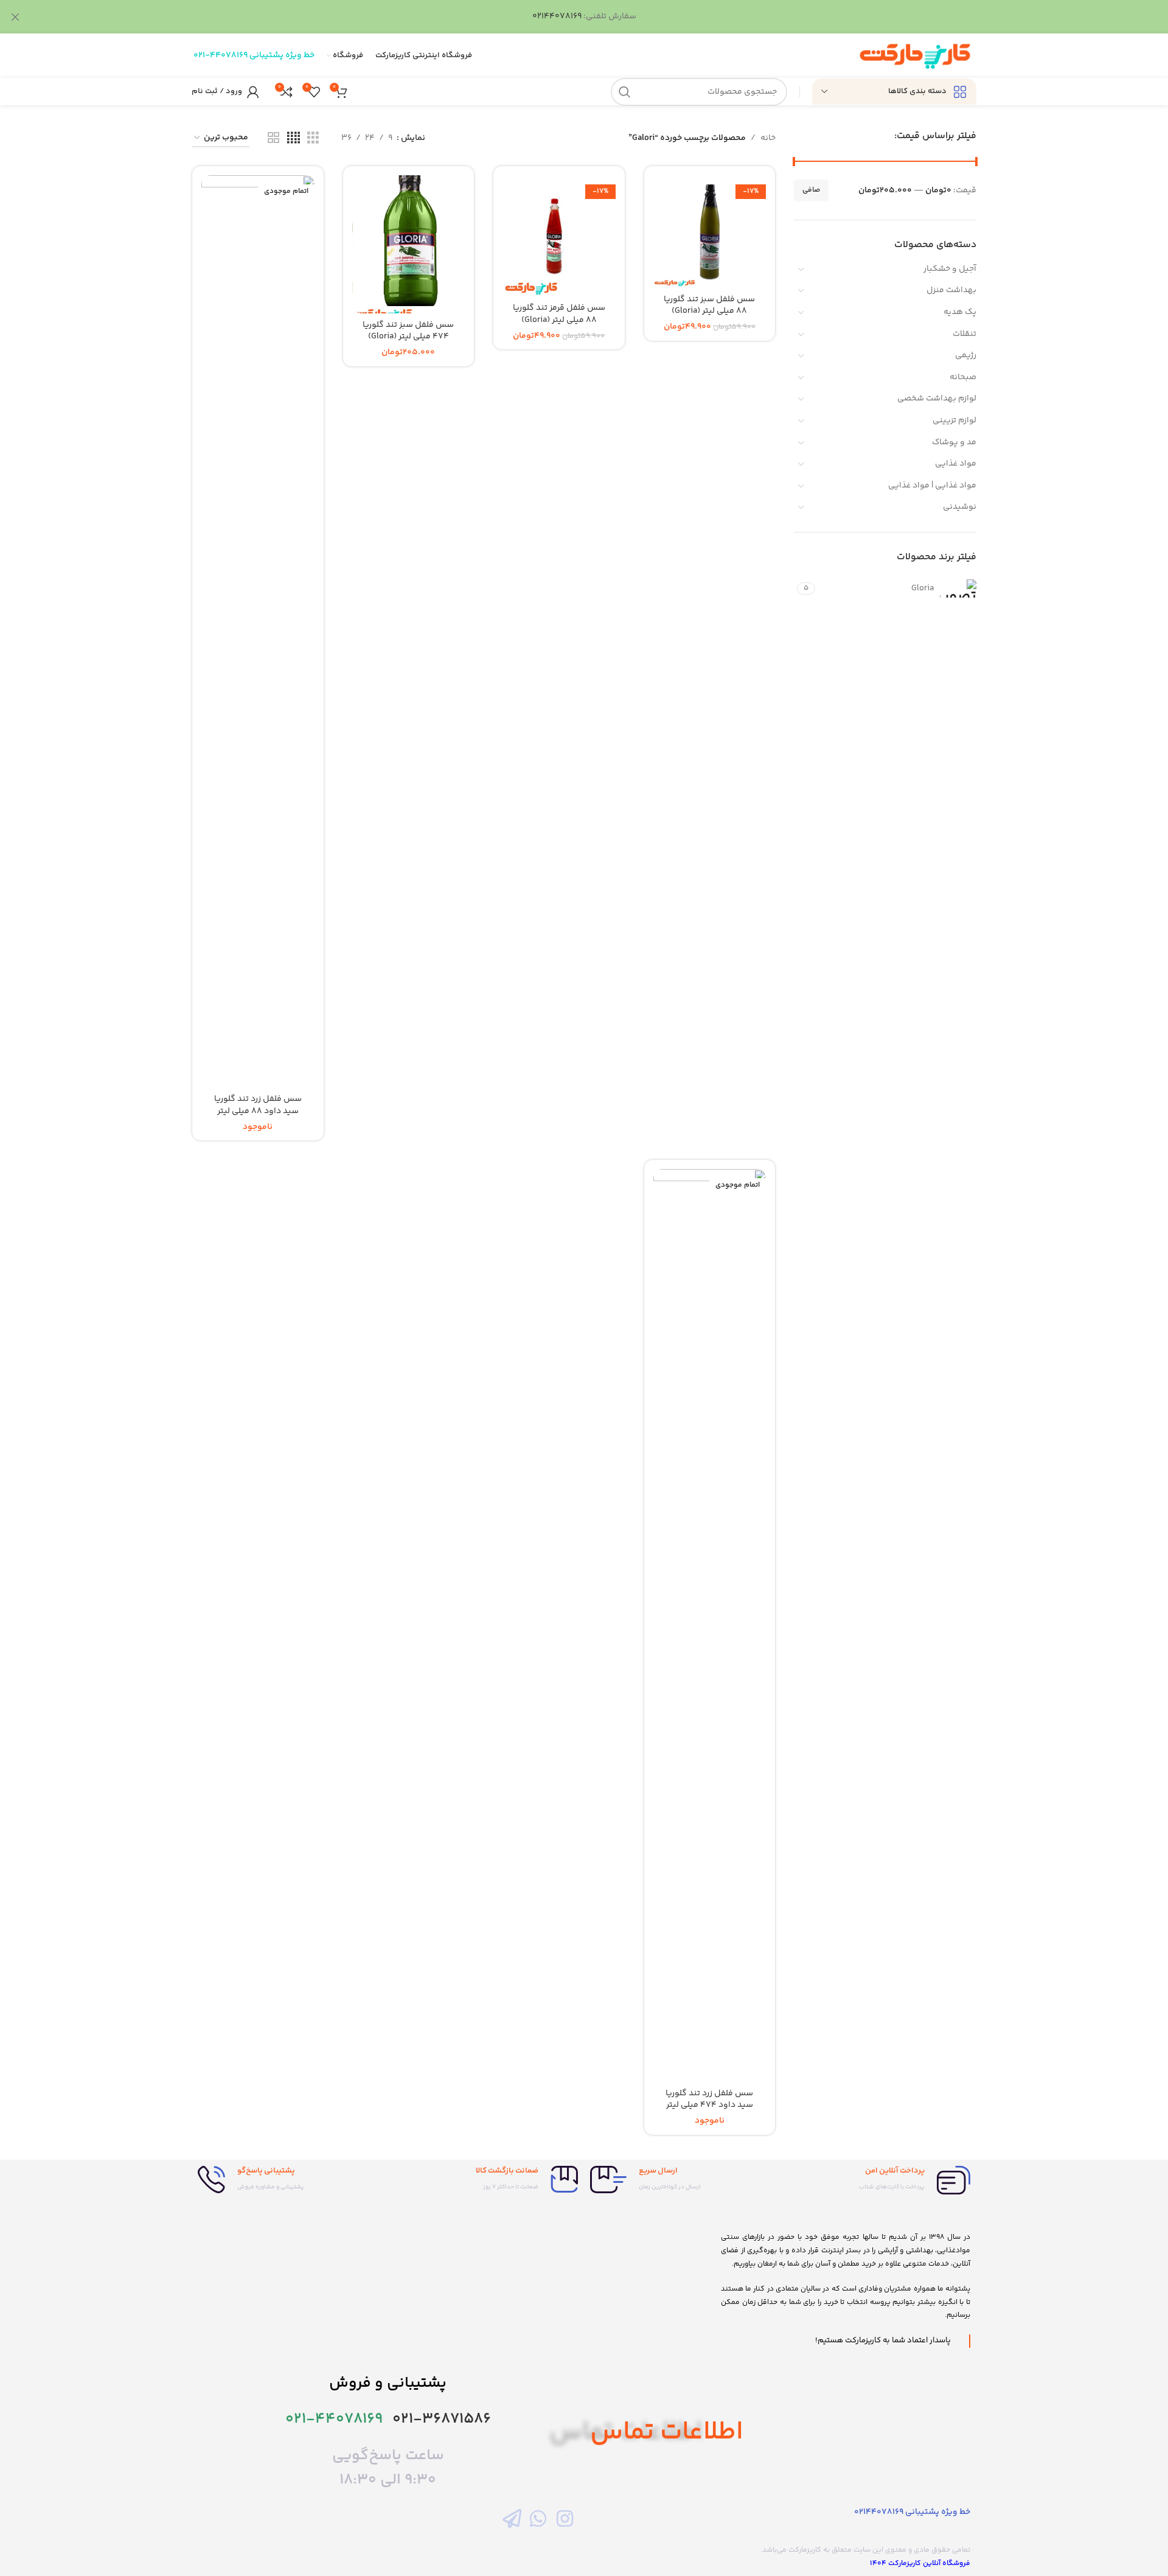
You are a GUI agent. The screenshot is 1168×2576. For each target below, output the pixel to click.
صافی (811, 190)
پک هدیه (960, 312)
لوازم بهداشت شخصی (937, 399)
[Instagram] (565, 2518)
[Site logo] (915, 56)
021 (199, 55)
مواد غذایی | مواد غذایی (932, 486)
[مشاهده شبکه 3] (313, 138)
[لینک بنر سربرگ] (602, 17)
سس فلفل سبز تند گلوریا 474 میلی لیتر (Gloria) (408, 331)
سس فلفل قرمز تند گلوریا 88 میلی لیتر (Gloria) (559, 314)
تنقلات (965, 334)
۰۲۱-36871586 (442, 2419)
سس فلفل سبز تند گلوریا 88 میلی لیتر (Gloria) (709, 305)
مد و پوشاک (954, 442)
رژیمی (966, 355)
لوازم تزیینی (954, 421)
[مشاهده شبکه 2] (273, 138)
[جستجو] (625, 92)
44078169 (229, 55)
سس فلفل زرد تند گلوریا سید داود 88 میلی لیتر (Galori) (258, 1111)
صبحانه (963, 377)
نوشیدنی (960, 507)
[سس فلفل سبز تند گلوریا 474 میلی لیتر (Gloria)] (409, 245)
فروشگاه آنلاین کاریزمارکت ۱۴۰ (920, 2564)
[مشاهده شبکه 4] (294, 138)
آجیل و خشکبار (950, 269)
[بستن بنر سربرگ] (15, 17)
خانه (768, 138)
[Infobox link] (879, 2180)
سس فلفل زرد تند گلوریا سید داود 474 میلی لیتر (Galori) (709, 2105)
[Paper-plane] (512, 2518)
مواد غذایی (956, 464)
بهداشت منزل (951, 290)
